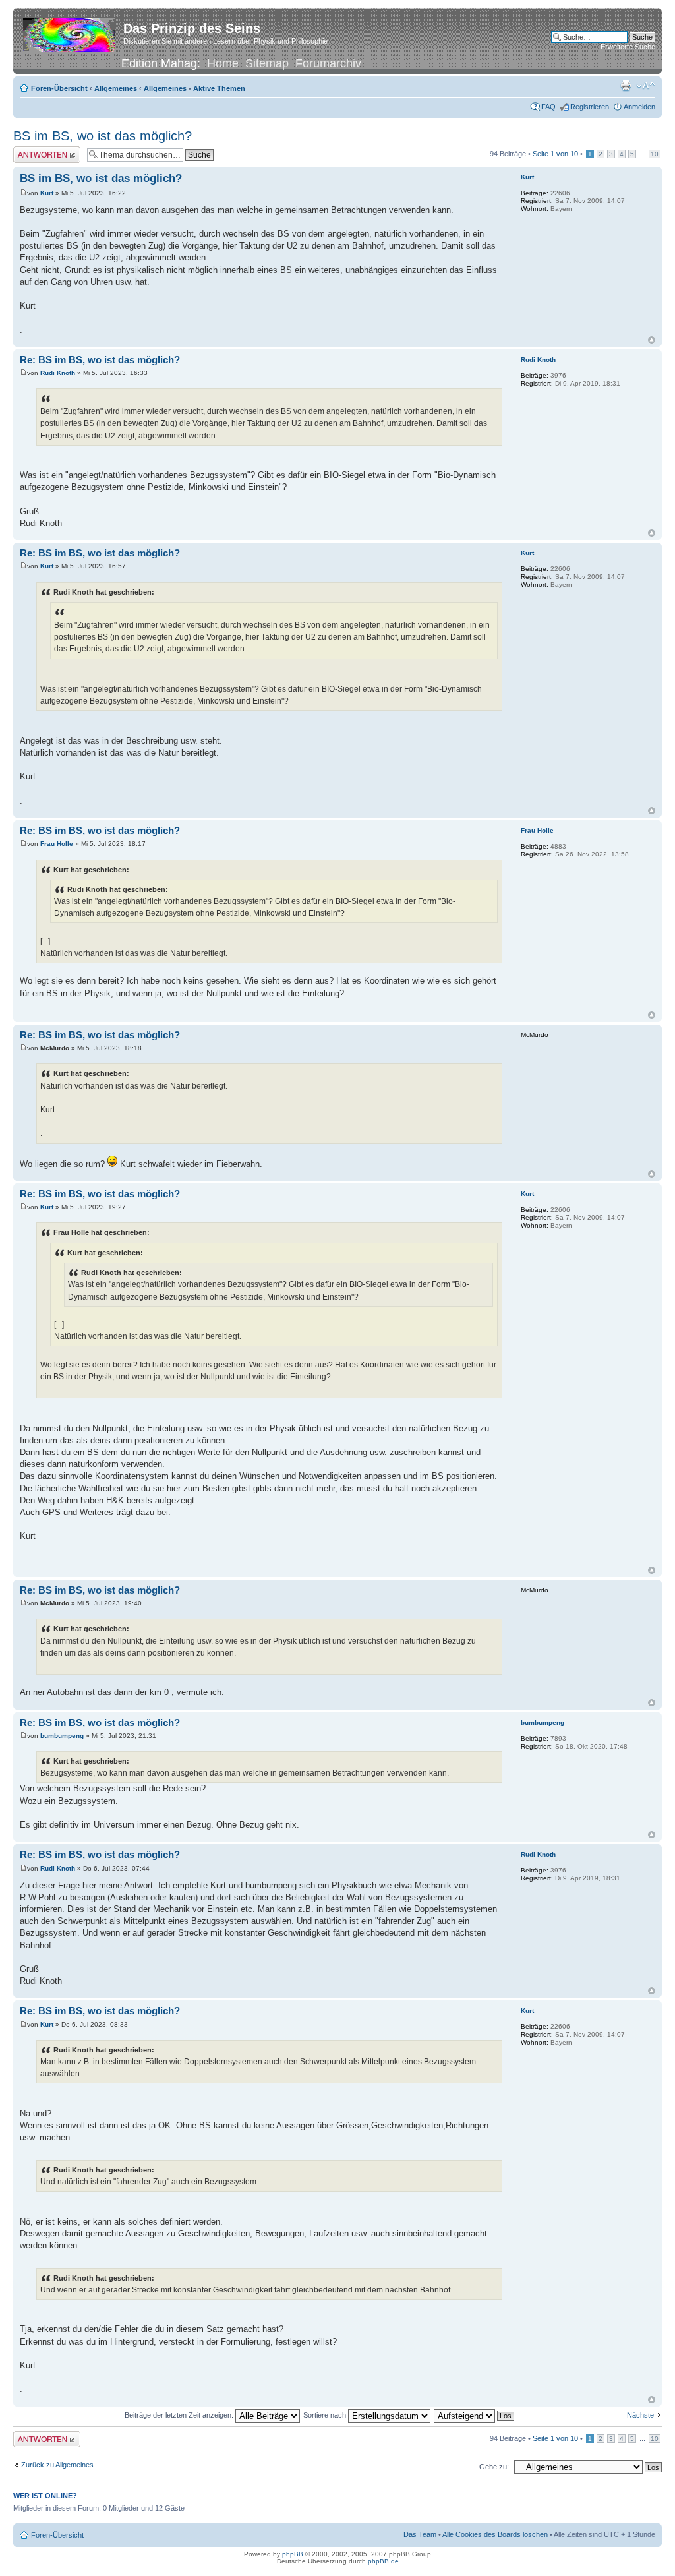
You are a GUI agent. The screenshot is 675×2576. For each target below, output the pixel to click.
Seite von (555, 154)
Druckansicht (626, 86)
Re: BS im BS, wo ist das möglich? (100, 360)
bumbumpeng (62, 1736)
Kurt (47, 193)
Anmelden (639, 107)
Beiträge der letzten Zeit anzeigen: (180, 2415)
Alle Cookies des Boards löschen (495, 2534)
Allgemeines (116, 88)
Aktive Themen (219, 88)
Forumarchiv (328, 63)
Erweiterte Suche (628, 47)
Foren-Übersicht (59, 88)
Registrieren (590, 107)
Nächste (640, 2415)
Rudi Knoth (58, 373)
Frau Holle (57, 844)
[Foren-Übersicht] (70, 32)
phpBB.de (383, 2561)
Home (223, 63)
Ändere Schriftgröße (646, 86)
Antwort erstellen (40, 150)
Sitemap (267, 63)
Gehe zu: (494, 2467)
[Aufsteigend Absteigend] (475, 2415)
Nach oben (652, 340)
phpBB (293, 2554)
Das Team (420, 2534)
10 (655, 154)
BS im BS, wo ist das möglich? (103, 136)
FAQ (548, 107)
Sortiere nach (326, 2415)
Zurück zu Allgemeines (57, 2465)
